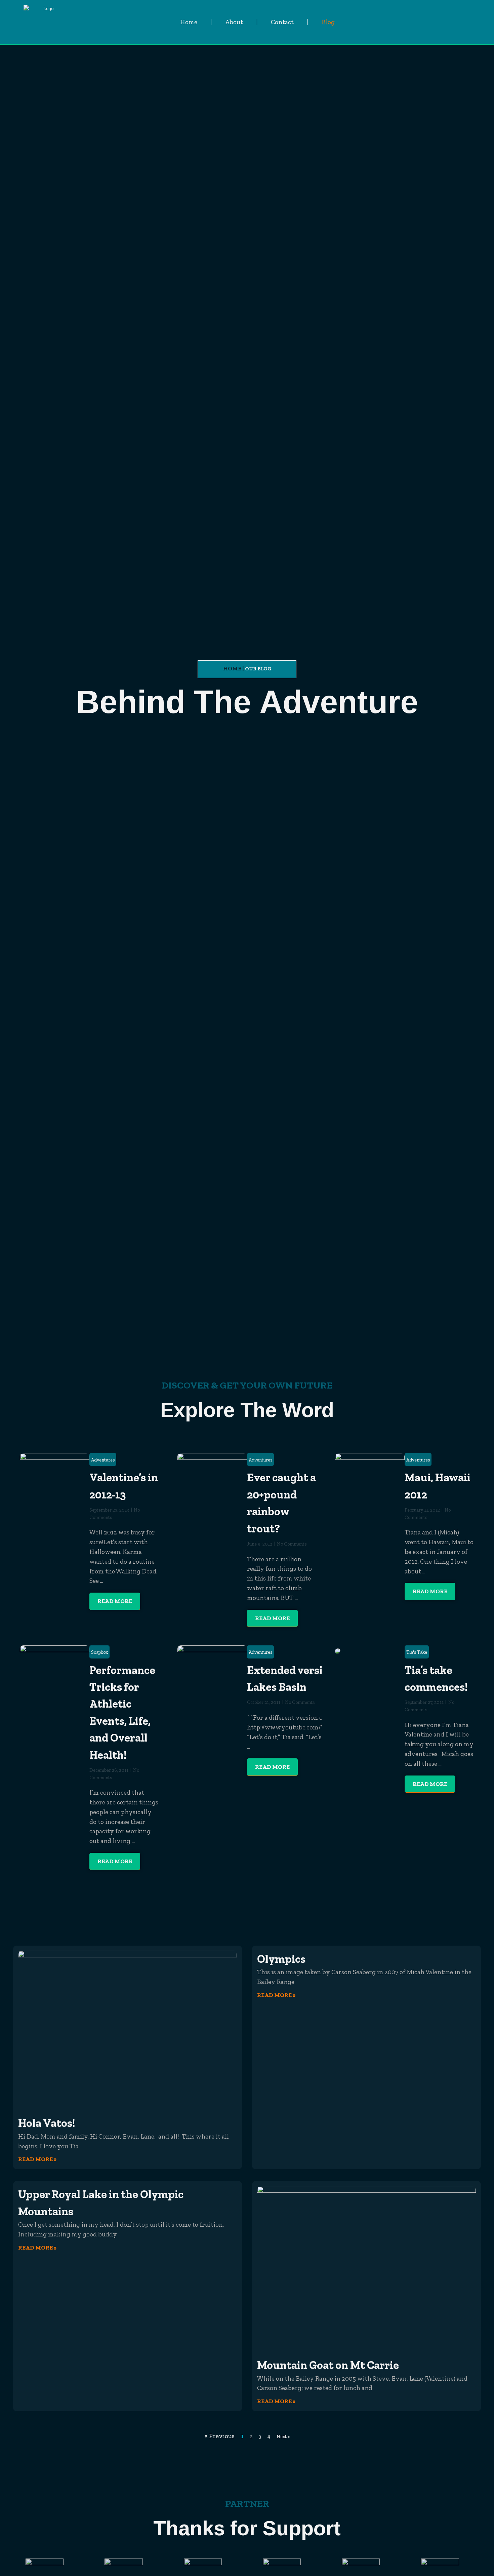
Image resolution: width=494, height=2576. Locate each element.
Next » (283, 2436)
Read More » (37, 2159)
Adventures (103, 1460)
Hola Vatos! (47, 2123)
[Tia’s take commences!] (338, 1650)
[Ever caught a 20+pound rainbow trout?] (212, 1478)
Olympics (281, 1959)
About (234, 22)
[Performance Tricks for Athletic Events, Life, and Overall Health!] (55, 1716)
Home (189, 22)
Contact (282, 22)
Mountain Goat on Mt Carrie (328, 2365)
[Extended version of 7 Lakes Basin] (212, 1671)
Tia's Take (417, 1652)
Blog (328, 22)
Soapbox (99, 1652)
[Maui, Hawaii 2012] (370, 1478)
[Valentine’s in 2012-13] (55, 1499)
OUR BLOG (258, 669)
